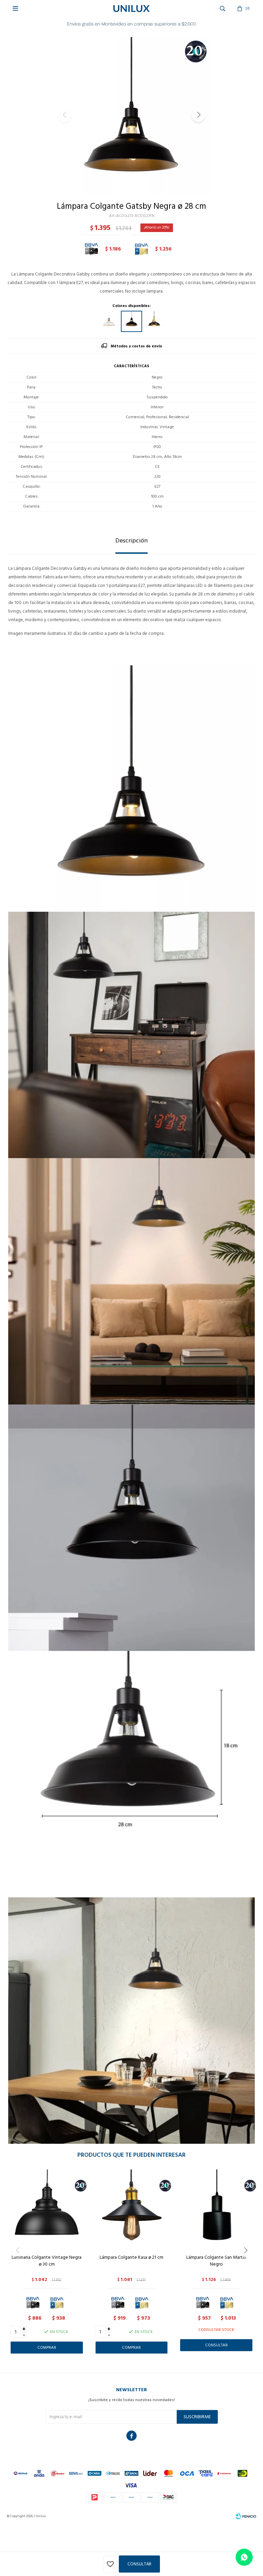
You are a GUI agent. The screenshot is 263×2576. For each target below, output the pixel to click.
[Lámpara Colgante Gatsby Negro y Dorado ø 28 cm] (154, 321)
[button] (198, 115)
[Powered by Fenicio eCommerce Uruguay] (246, 2516)
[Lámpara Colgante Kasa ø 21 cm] (132, 2209)
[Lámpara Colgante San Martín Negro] (216, 2209)
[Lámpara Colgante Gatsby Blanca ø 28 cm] (109, 321)
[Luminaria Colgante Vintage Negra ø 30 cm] (47, 2209)
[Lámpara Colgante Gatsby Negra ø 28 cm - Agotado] (131, 321)
